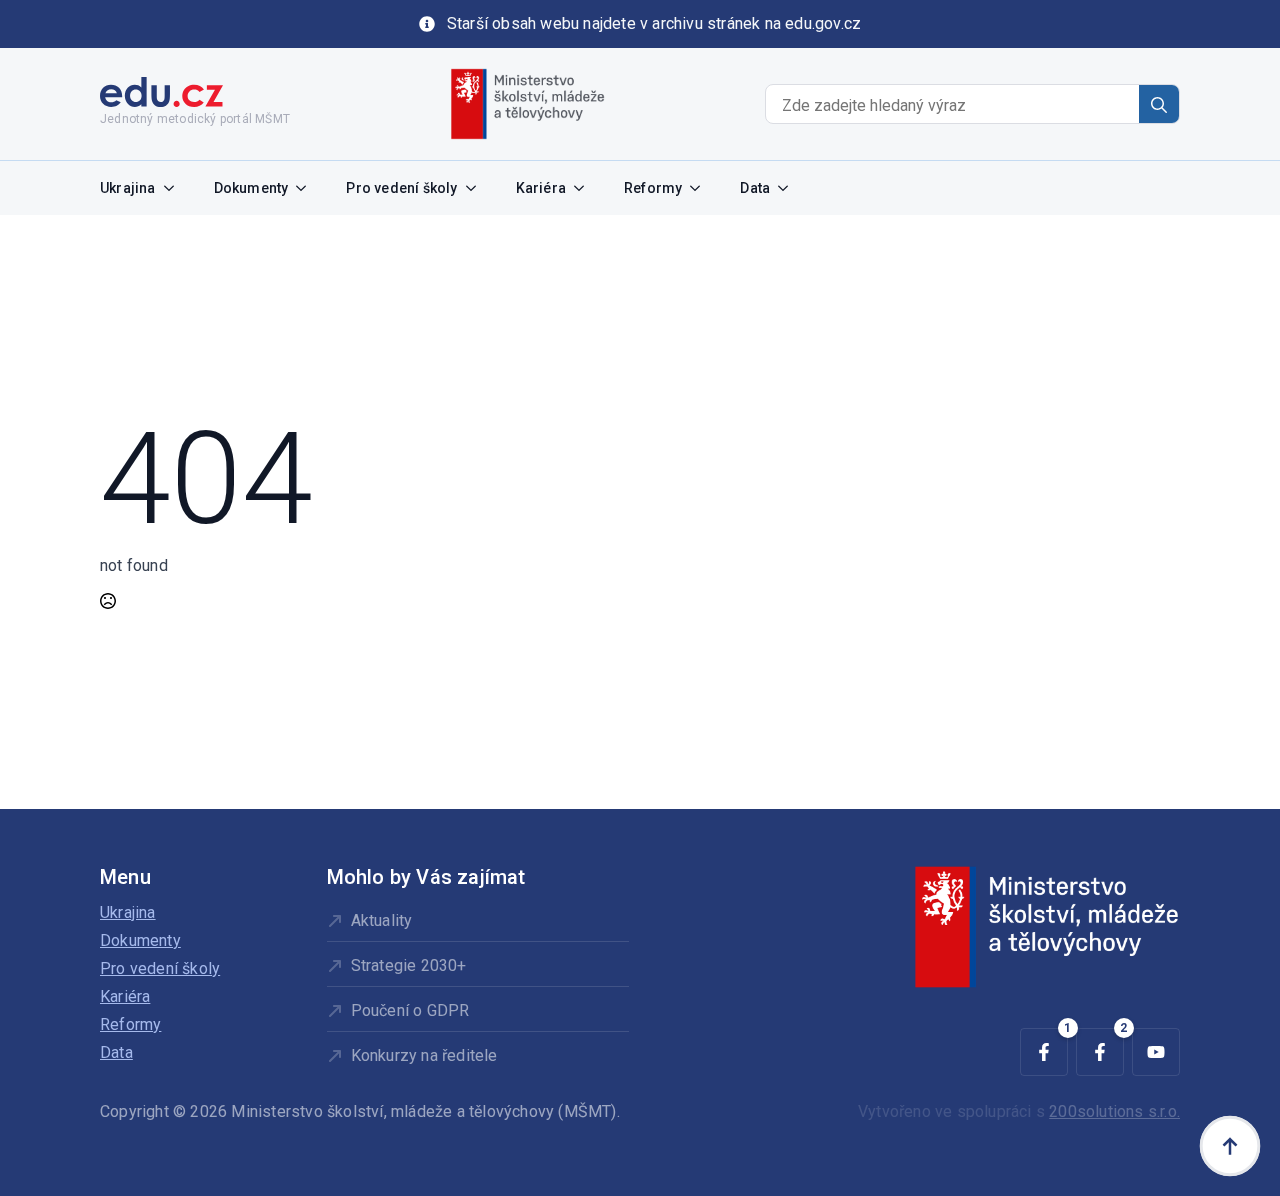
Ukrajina (128, 188)
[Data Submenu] (789, 188)
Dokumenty (251, 188)
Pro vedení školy (401, 188)
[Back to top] (1230, 1146)
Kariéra (541, 188)
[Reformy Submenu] (701, 188)
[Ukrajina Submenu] (175, 188)
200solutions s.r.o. (1114, 1111)
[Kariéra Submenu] (585, 188)
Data (755, 188)
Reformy (653, 188)
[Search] (1159, 105)
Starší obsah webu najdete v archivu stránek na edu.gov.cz (654, 23)
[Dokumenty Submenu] (307, 188)
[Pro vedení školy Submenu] (477, 188)
